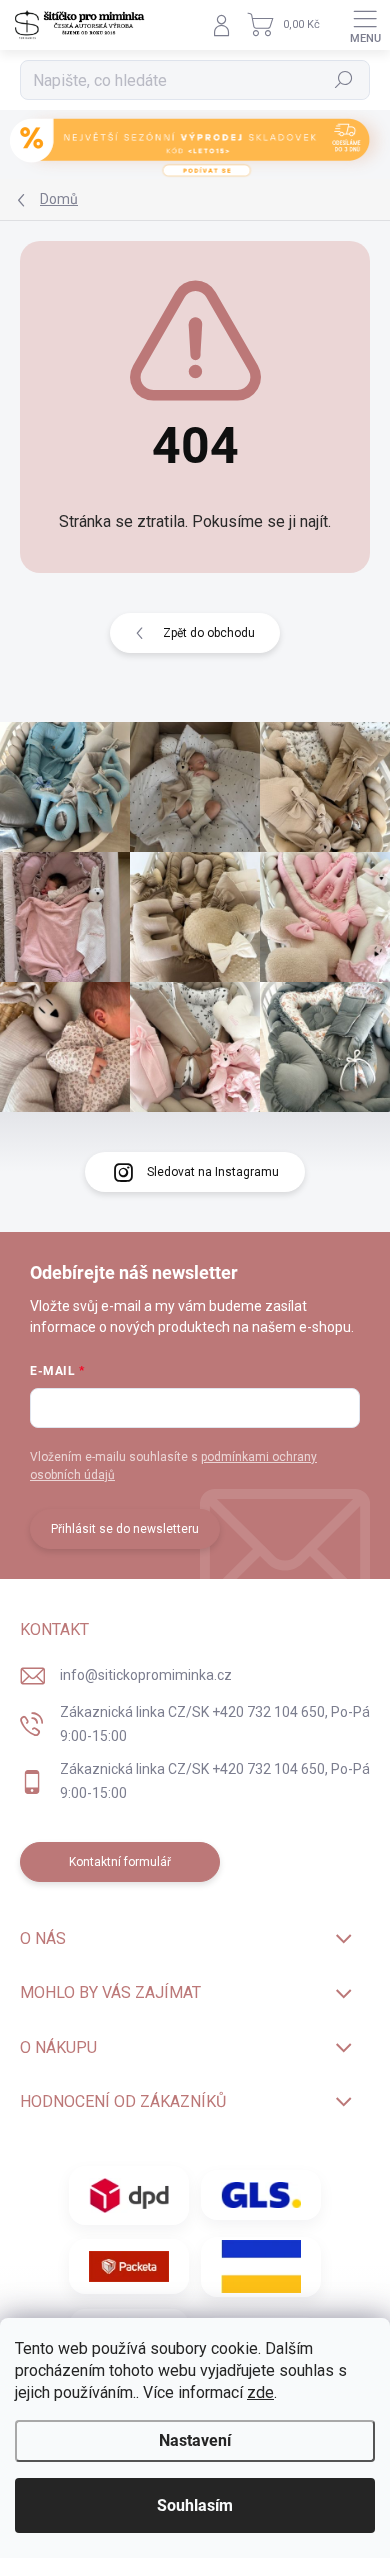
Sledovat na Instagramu (213, 1172)
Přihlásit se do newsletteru (125, 1529)
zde (260, 2392)
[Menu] (365, 25)
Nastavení (195, 2440)
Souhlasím (195, 2505)
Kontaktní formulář (120, 1862)
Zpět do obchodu (209, 633)
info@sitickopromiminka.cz (146, 1675)
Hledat (344, 80)
